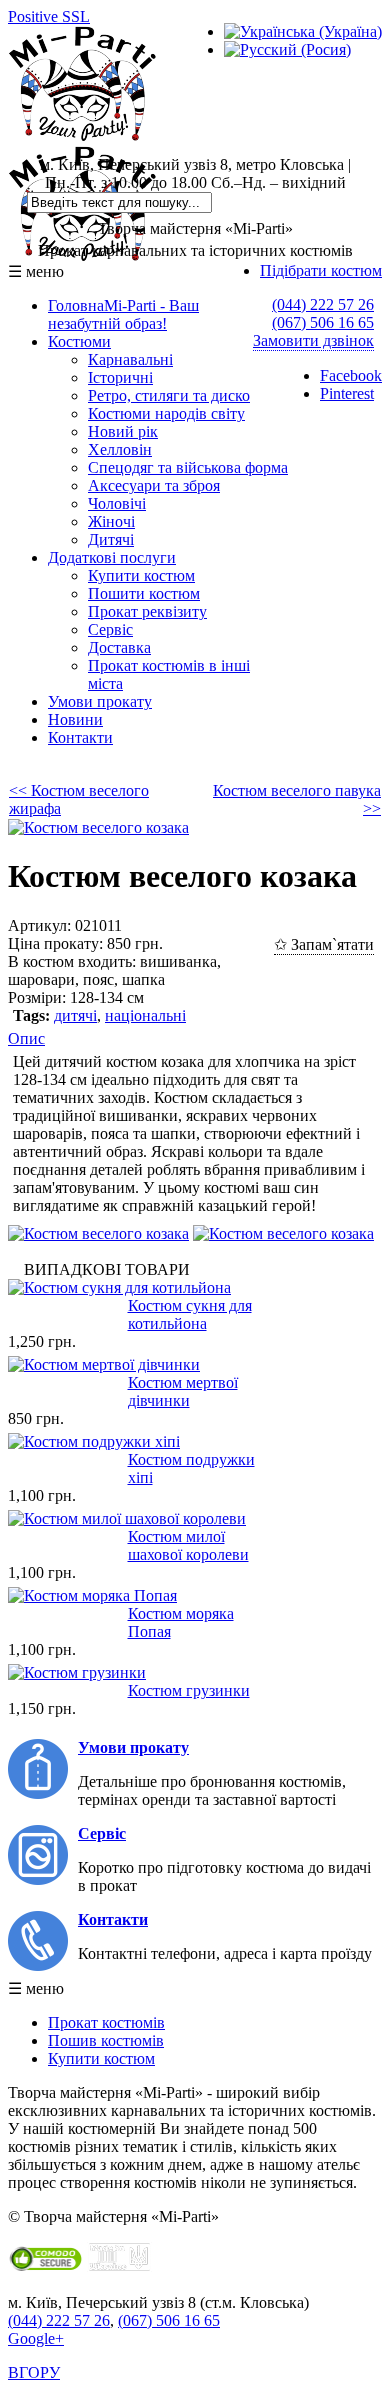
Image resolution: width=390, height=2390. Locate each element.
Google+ (36, 2338)
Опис (26, 1038)
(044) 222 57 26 (323, 304)
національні (145, 1015)
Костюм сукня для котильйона (190, 1314)
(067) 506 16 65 (323, 322)
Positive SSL (49, 16)
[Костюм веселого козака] (98, 827)
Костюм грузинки (189, 1690)
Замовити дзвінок (313, 340)
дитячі (75, 1015)
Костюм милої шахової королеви (188, 1545)
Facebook (351, 375)
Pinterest (347, 393)
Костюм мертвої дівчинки (183, 1391)
